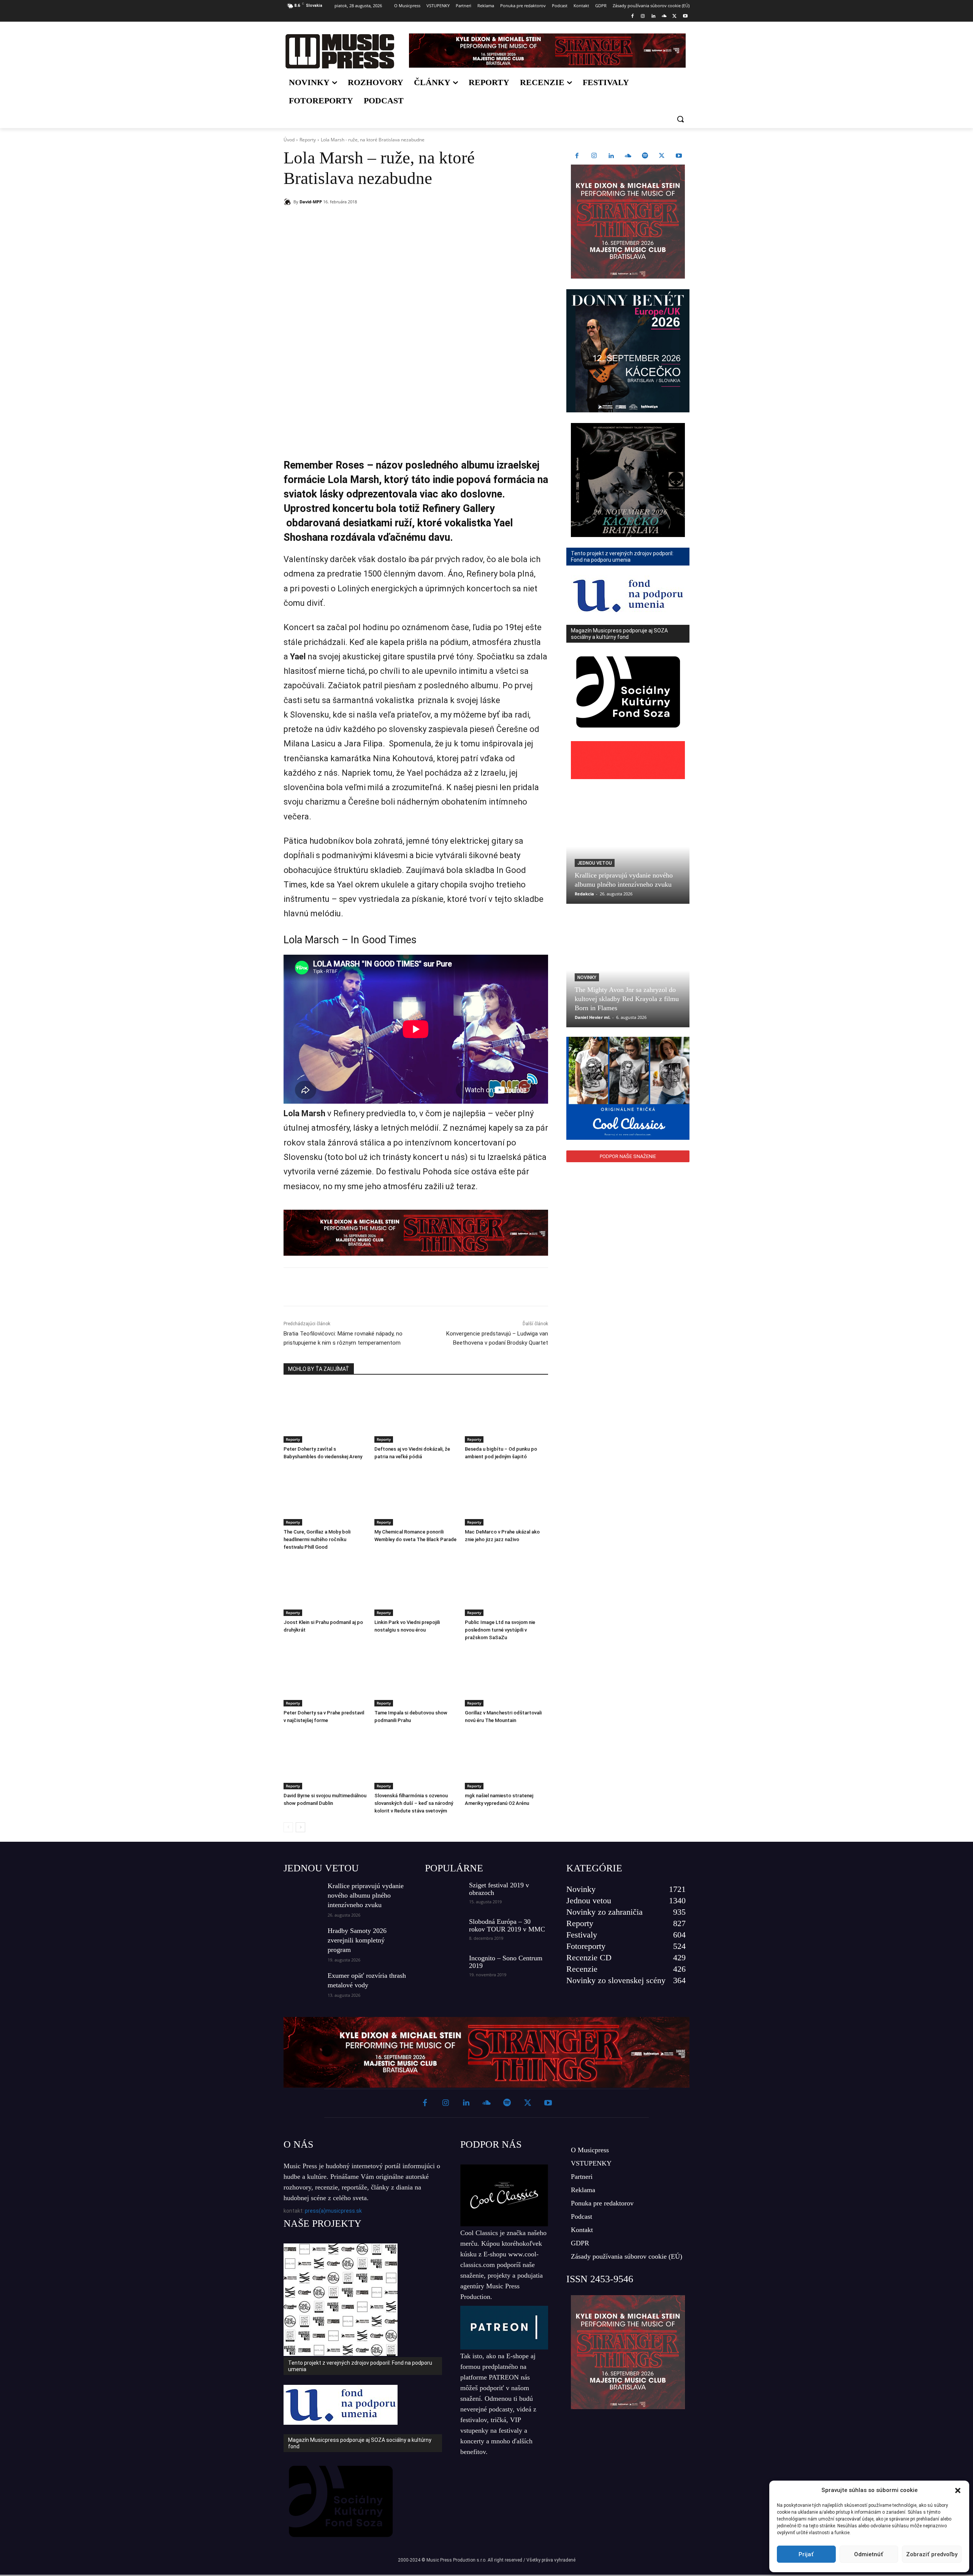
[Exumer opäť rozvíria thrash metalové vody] (303, 1984)
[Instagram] (643, 17)
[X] (674, 17)
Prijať (806, 2554)
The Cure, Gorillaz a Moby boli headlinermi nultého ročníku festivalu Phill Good (317, 1539)
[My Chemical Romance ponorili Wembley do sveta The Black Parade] (416, 1496)
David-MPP (311, 202)
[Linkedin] (654, 17)
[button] (958, 2490)
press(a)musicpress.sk (333, 2211)
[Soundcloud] (664, 17)
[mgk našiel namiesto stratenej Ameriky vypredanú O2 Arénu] (506, 1760)
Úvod (289, 140)
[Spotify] (645, 156)
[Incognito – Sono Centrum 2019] (444, 1968)
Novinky (587, 977)
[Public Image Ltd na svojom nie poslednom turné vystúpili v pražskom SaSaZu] (506, 1587)
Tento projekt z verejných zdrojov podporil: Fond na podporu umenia (360, 2366)
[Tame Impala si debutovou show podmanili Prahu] (416, 1677)
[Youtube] (685, 17)
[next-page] (300, 1827)
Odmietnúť (869, 2554)
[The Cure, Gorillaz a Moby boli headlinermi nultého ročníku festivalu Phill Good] (325, 1496)
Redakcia (584, 894)
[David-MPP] (288, 202)
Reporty (308, 140)
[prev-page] (288, 1827)
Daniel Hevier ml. (593, 1017)
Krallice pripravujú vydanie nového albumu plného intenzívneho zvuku (366, 1895)
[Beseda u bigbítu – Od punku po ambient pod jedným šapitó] (506, 1414)
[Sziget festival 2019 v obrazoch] (444, 1895)
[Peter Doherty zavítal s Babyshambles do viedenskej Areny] (325, 1414)
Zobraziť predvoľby (932, 2554)
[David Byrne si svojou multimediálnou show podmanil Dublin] (325, 1760)
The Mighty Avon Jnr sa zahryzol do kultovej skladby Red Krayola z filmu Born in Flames (627, 999)
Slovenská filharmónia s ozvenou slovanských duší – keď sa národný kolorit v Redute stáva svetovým (414, 1803)
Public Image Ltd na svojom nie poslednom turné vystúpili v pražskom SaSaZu (500, 1630)
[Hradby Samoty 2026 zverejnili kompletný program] (303, 1939)
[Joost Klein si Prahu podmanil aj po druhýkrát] (325, 1587)
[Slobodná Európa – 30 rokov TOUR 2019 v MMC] (444, 1931)
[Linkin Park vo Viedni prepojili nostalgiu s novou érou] (416, 1587)
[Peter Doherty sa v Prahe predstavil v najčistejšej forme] (325, 1677)
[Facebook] (632, 17)
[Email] (393, 221)
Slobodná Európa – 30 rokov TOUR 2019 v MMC (507, 1925)
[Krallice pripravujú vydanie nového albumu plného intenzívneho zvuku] (628, 847)
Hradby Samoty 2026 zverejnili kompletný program (357, 1940)
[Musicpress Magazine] (340, 51)
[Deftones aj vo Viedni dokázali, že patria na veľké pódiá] (416, 1414)
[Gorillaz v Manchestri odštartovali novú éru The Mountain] (506, 1677)
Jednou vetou (595, 863)
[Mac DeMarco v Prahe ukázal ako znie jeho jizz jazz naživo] (506, 1496)
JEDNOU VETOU (321, 1868)
